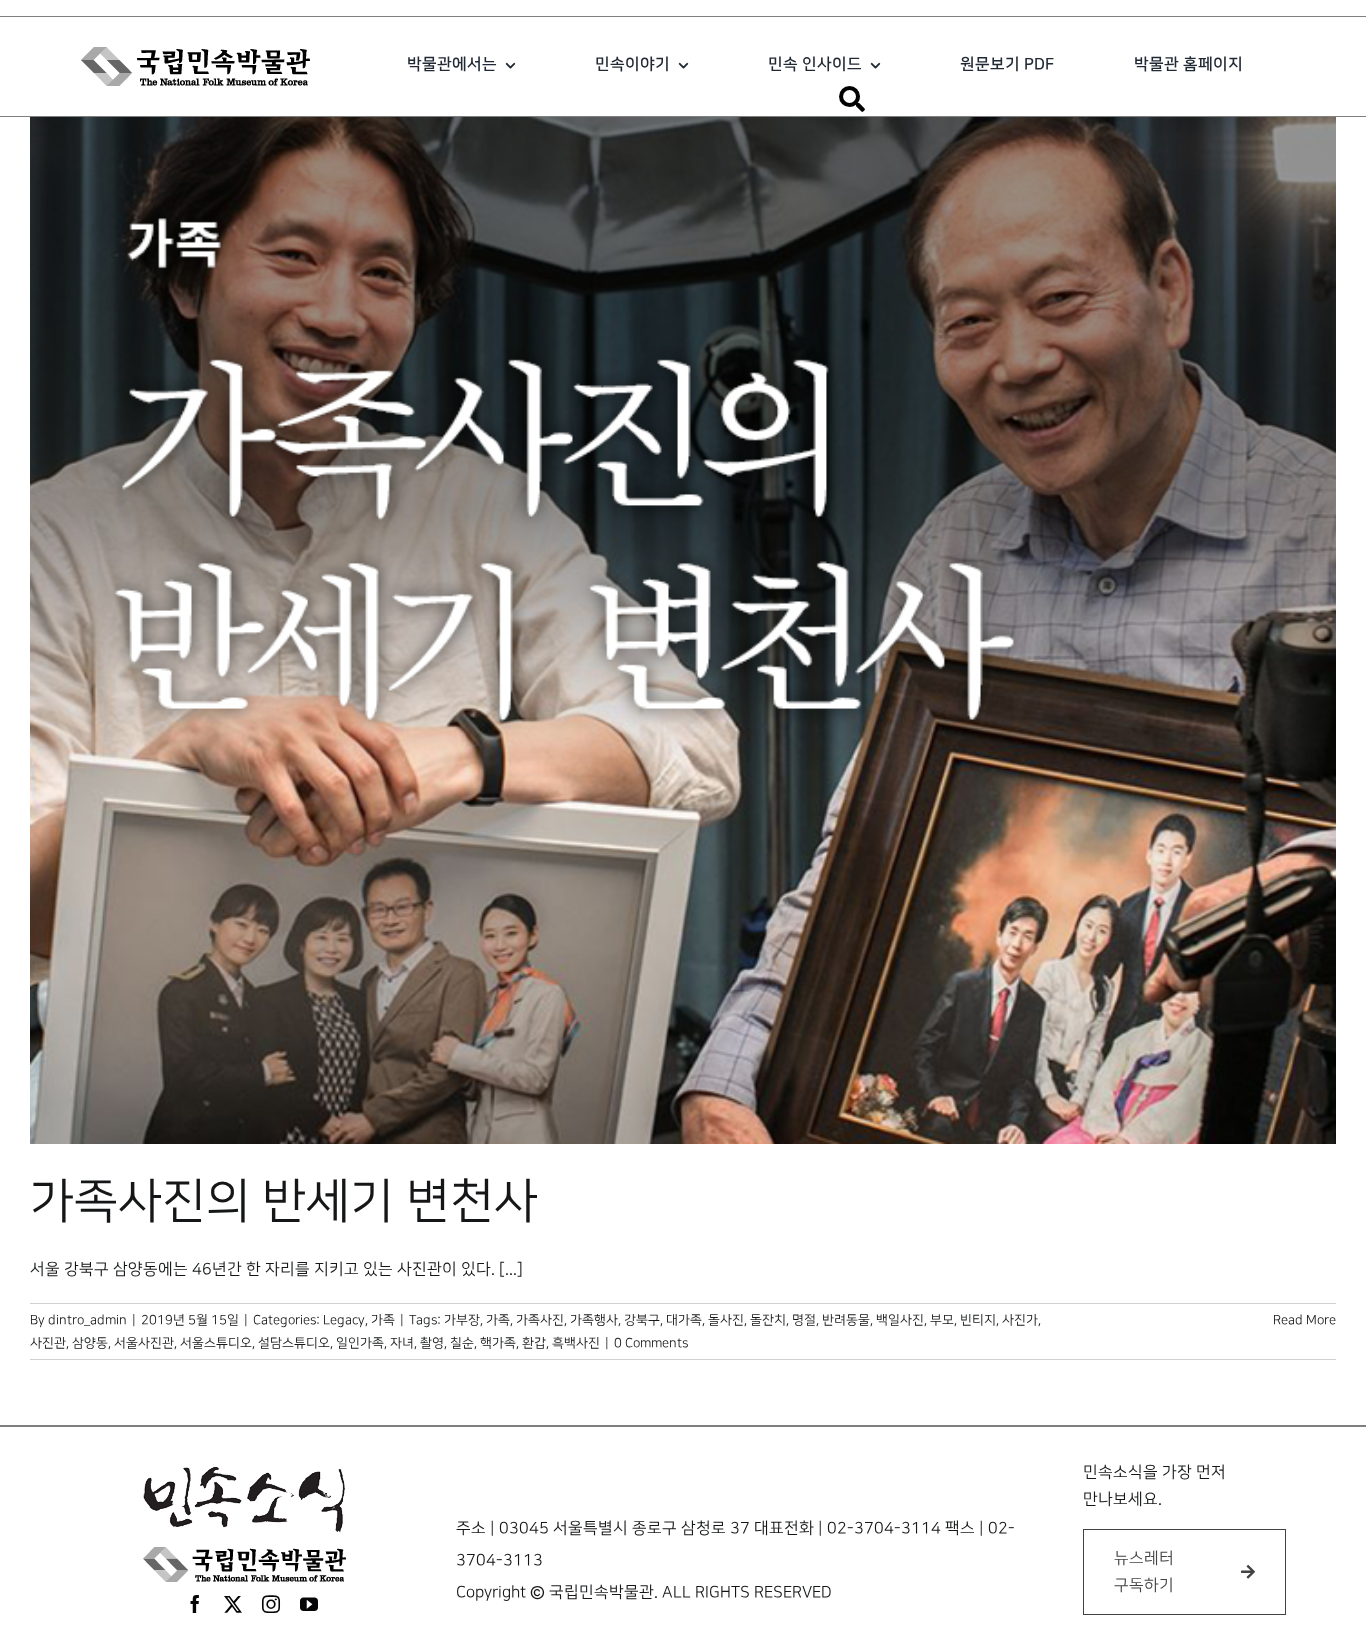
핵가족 (498, 1343)
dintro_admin (87, 1320)
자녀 (402, 1343)
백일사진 (900, 1320)
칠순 (462, 1343)
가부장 (462, 1320)
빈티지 (978, 1320)
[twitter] (233, 1604)
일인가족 (360, 1343)
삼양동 (90, 1343)
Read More (1304, 1320)
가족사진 (540, 1320)
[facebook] (195, 1604)
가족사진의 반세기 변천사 (284, 1202)
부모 (942, 1320)
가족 (383, 1320)
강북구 (642, 1320)
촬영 (432, 1343)
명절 (804, 1320)
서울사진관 (144, 1343)
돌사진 (726, 1320)
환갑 (534, 1343)
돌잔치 (768, 1320)
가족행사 (594, 1320)
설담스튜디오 (294, 1343)
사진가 (1020, 1320)
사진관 (48, 1343)
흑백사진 (576, 1343)
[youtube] (309, 1604)
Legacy (344, 1320)
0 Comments (651, 1343)
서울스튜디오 (216, 1343)
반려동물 (846, 1320)
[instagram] (271, 1604)
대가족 (684, 1320)
